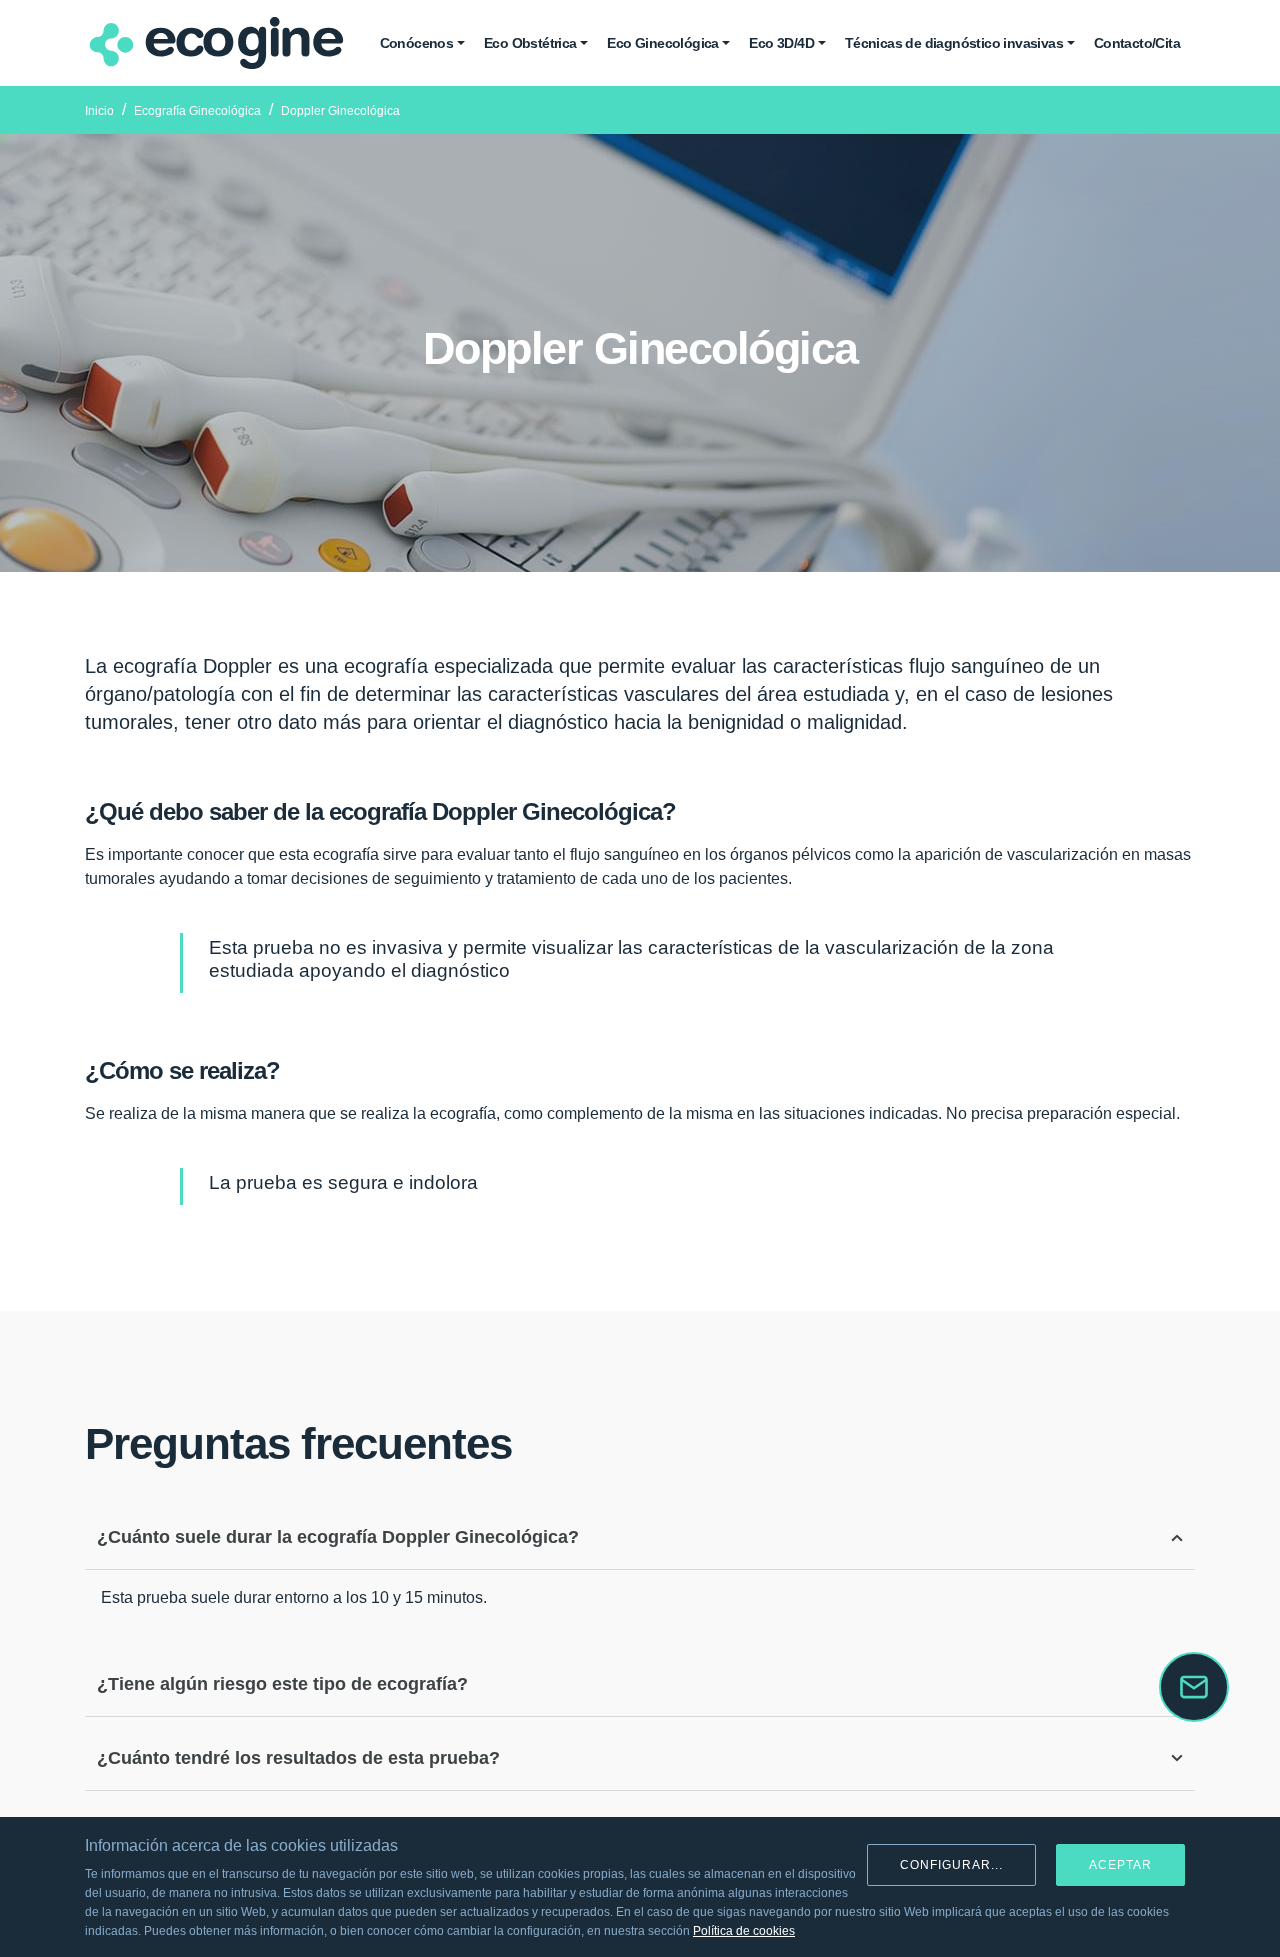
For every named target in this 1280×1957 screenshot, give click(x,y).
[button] (1194, 1687)
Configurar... (951, 1865)
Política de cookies (744, 1931)
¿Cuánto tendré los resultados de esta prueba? (298, 1758)
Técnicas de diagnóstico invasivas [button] (954, 43)
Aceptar (1120, 1865)
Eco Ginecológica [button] (662, 43)
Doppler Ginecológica (340, 111)
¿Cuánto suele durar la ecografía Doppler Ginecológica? (338, 1537)
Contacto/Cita (1137, 43)
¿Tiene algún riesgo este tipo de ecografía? (282, 1684)
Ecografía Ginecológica (197, 111)
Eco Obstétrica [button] (530, 43)
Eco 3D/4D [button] (781, 43)
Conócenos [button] (417, 43)
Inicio (99, 111)
